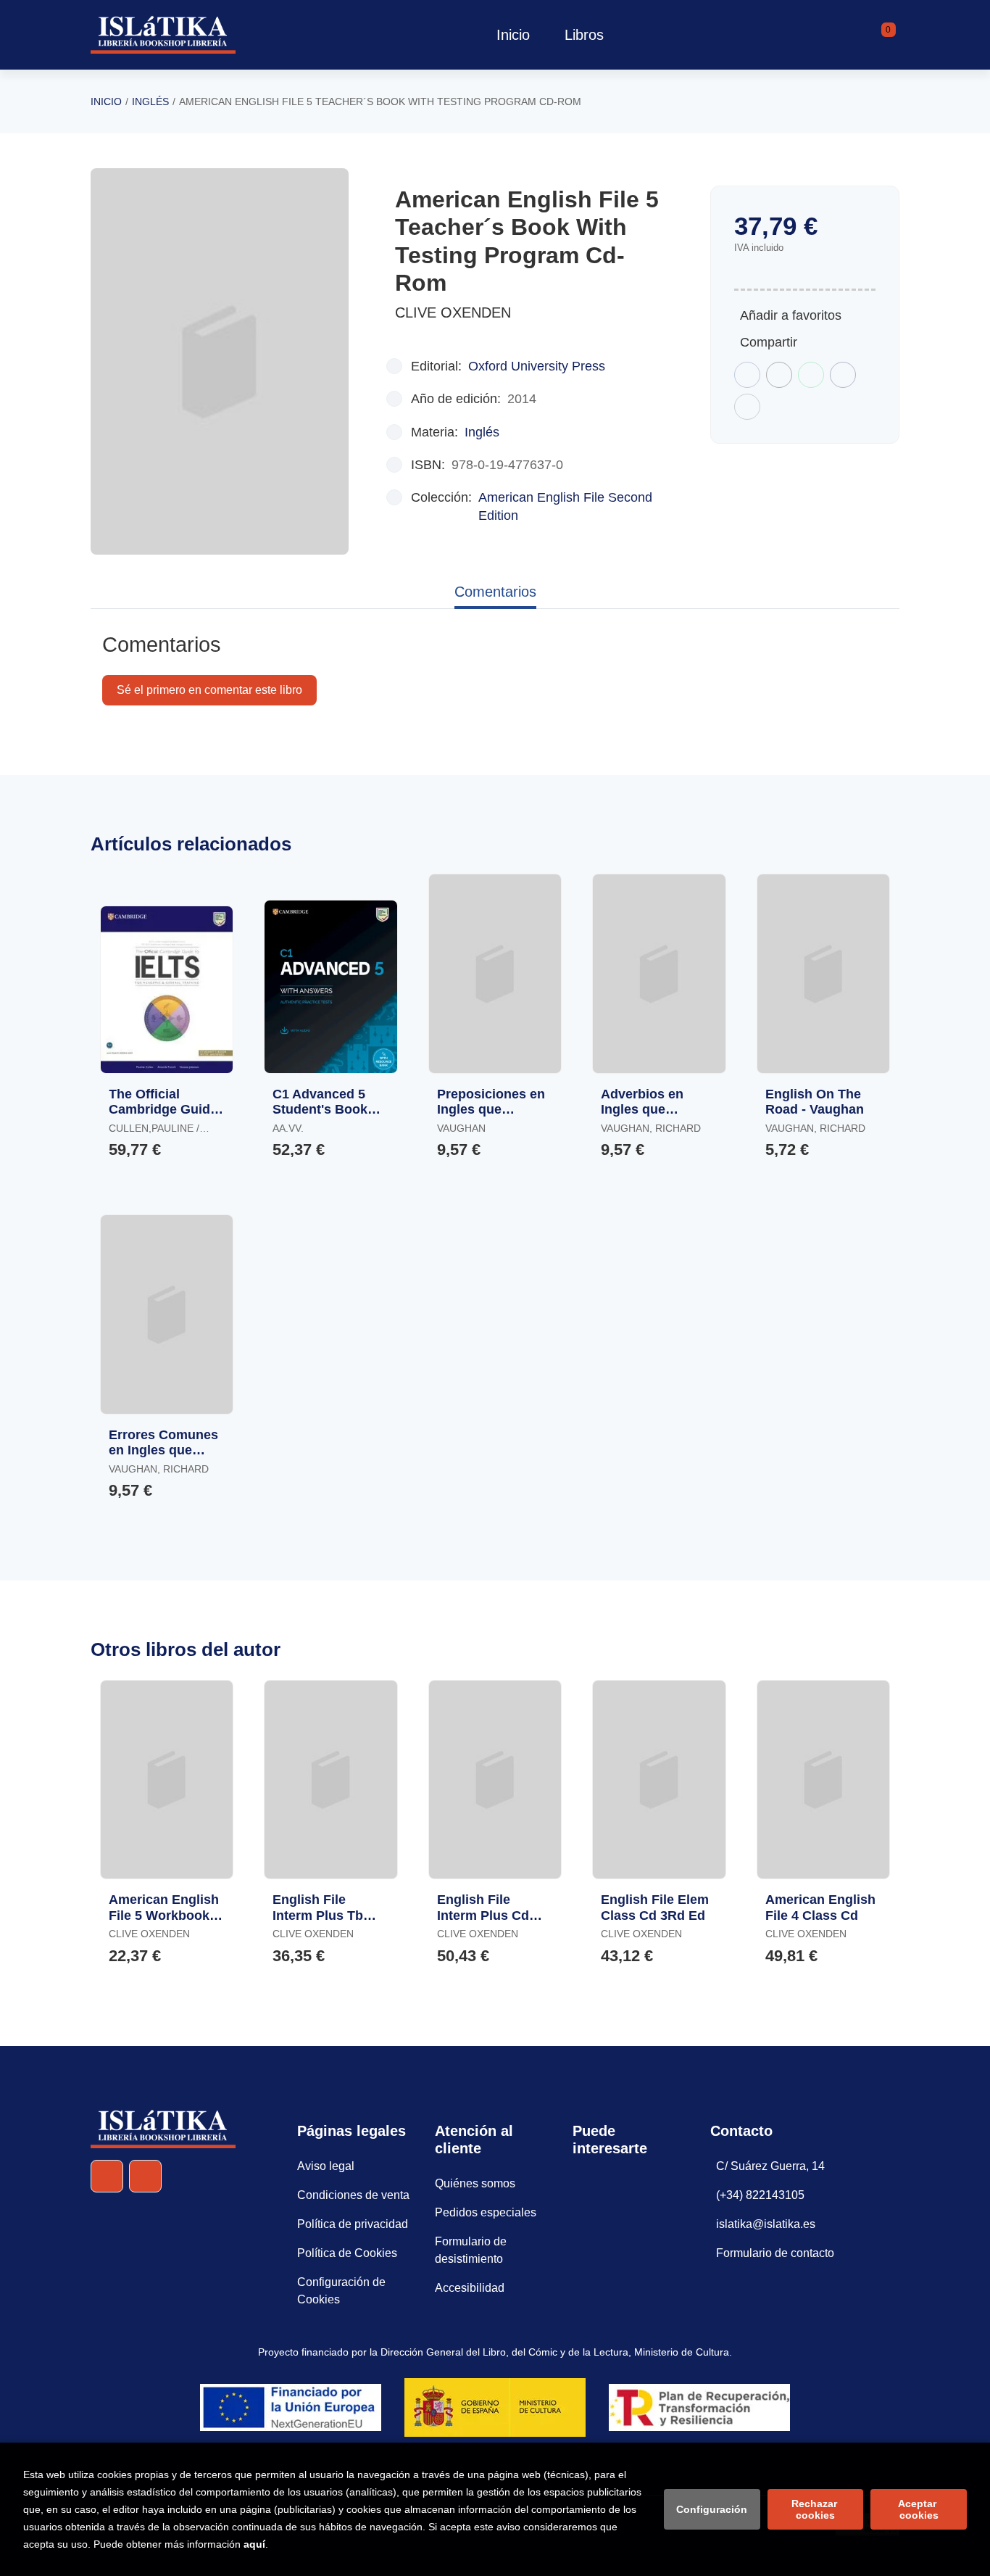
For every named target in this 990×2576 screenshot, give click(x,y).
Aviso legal (326, 2166)
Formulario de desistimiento (471, 2250)
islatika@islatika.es (766, 2224)
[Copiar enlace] (747, 407)
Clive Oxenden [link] (453, 312)
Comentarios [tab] (495, 592)
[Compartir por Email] (843, 375)
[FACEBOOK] (107, 2176)
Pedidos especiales (486, 2212)
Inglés (150, 102)
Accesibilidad (470, 2288)
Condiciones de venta (353, 2195)
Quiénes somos (475, 2183)
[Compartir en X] (779, 375)
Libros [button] (584, 35)
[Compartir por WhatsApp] (811, 375)
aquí (254, 2544)
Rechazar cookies (816, 2509)
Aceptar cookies (919, 2509)
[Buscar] (870, 35)
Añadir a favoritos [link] (791, 315)
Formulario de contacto (775, 2253)
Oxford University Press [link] (537, 366)
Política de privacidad (353, 2224)
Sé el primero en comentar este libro (209, 690)
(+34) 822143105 (760, 2195)
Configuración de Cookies (341, 2291)
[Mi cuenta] (896, 35)
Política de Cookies (347, 2253)
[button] (883, 35)
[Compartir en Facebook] (747, 375)
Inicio (106, 102)
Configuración (712, 2509)
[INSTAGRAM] (145, 2176)
